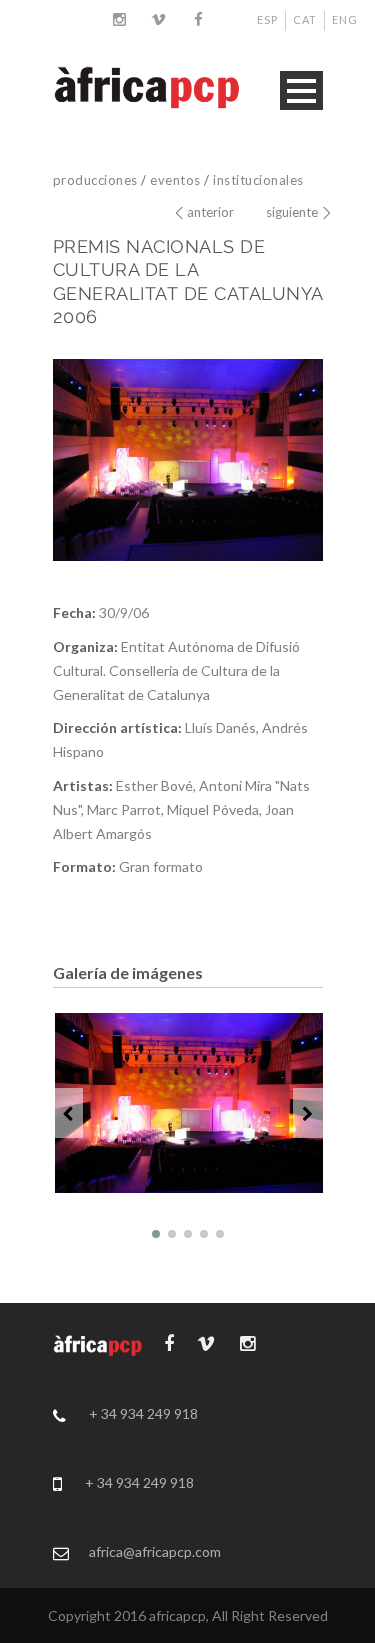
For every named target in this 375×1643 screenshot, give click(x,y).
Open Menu (301, 90)
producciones (95, 180)
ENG (345, 19)
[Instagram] (119, 19)
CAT (305, 19)
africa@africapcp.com (155, 1551)
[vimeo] (159, 19)
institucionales (258, 180)
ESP (267, 19)
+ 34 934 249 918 (143, 1413)
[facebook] (199, 19)
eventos (175, 180)
